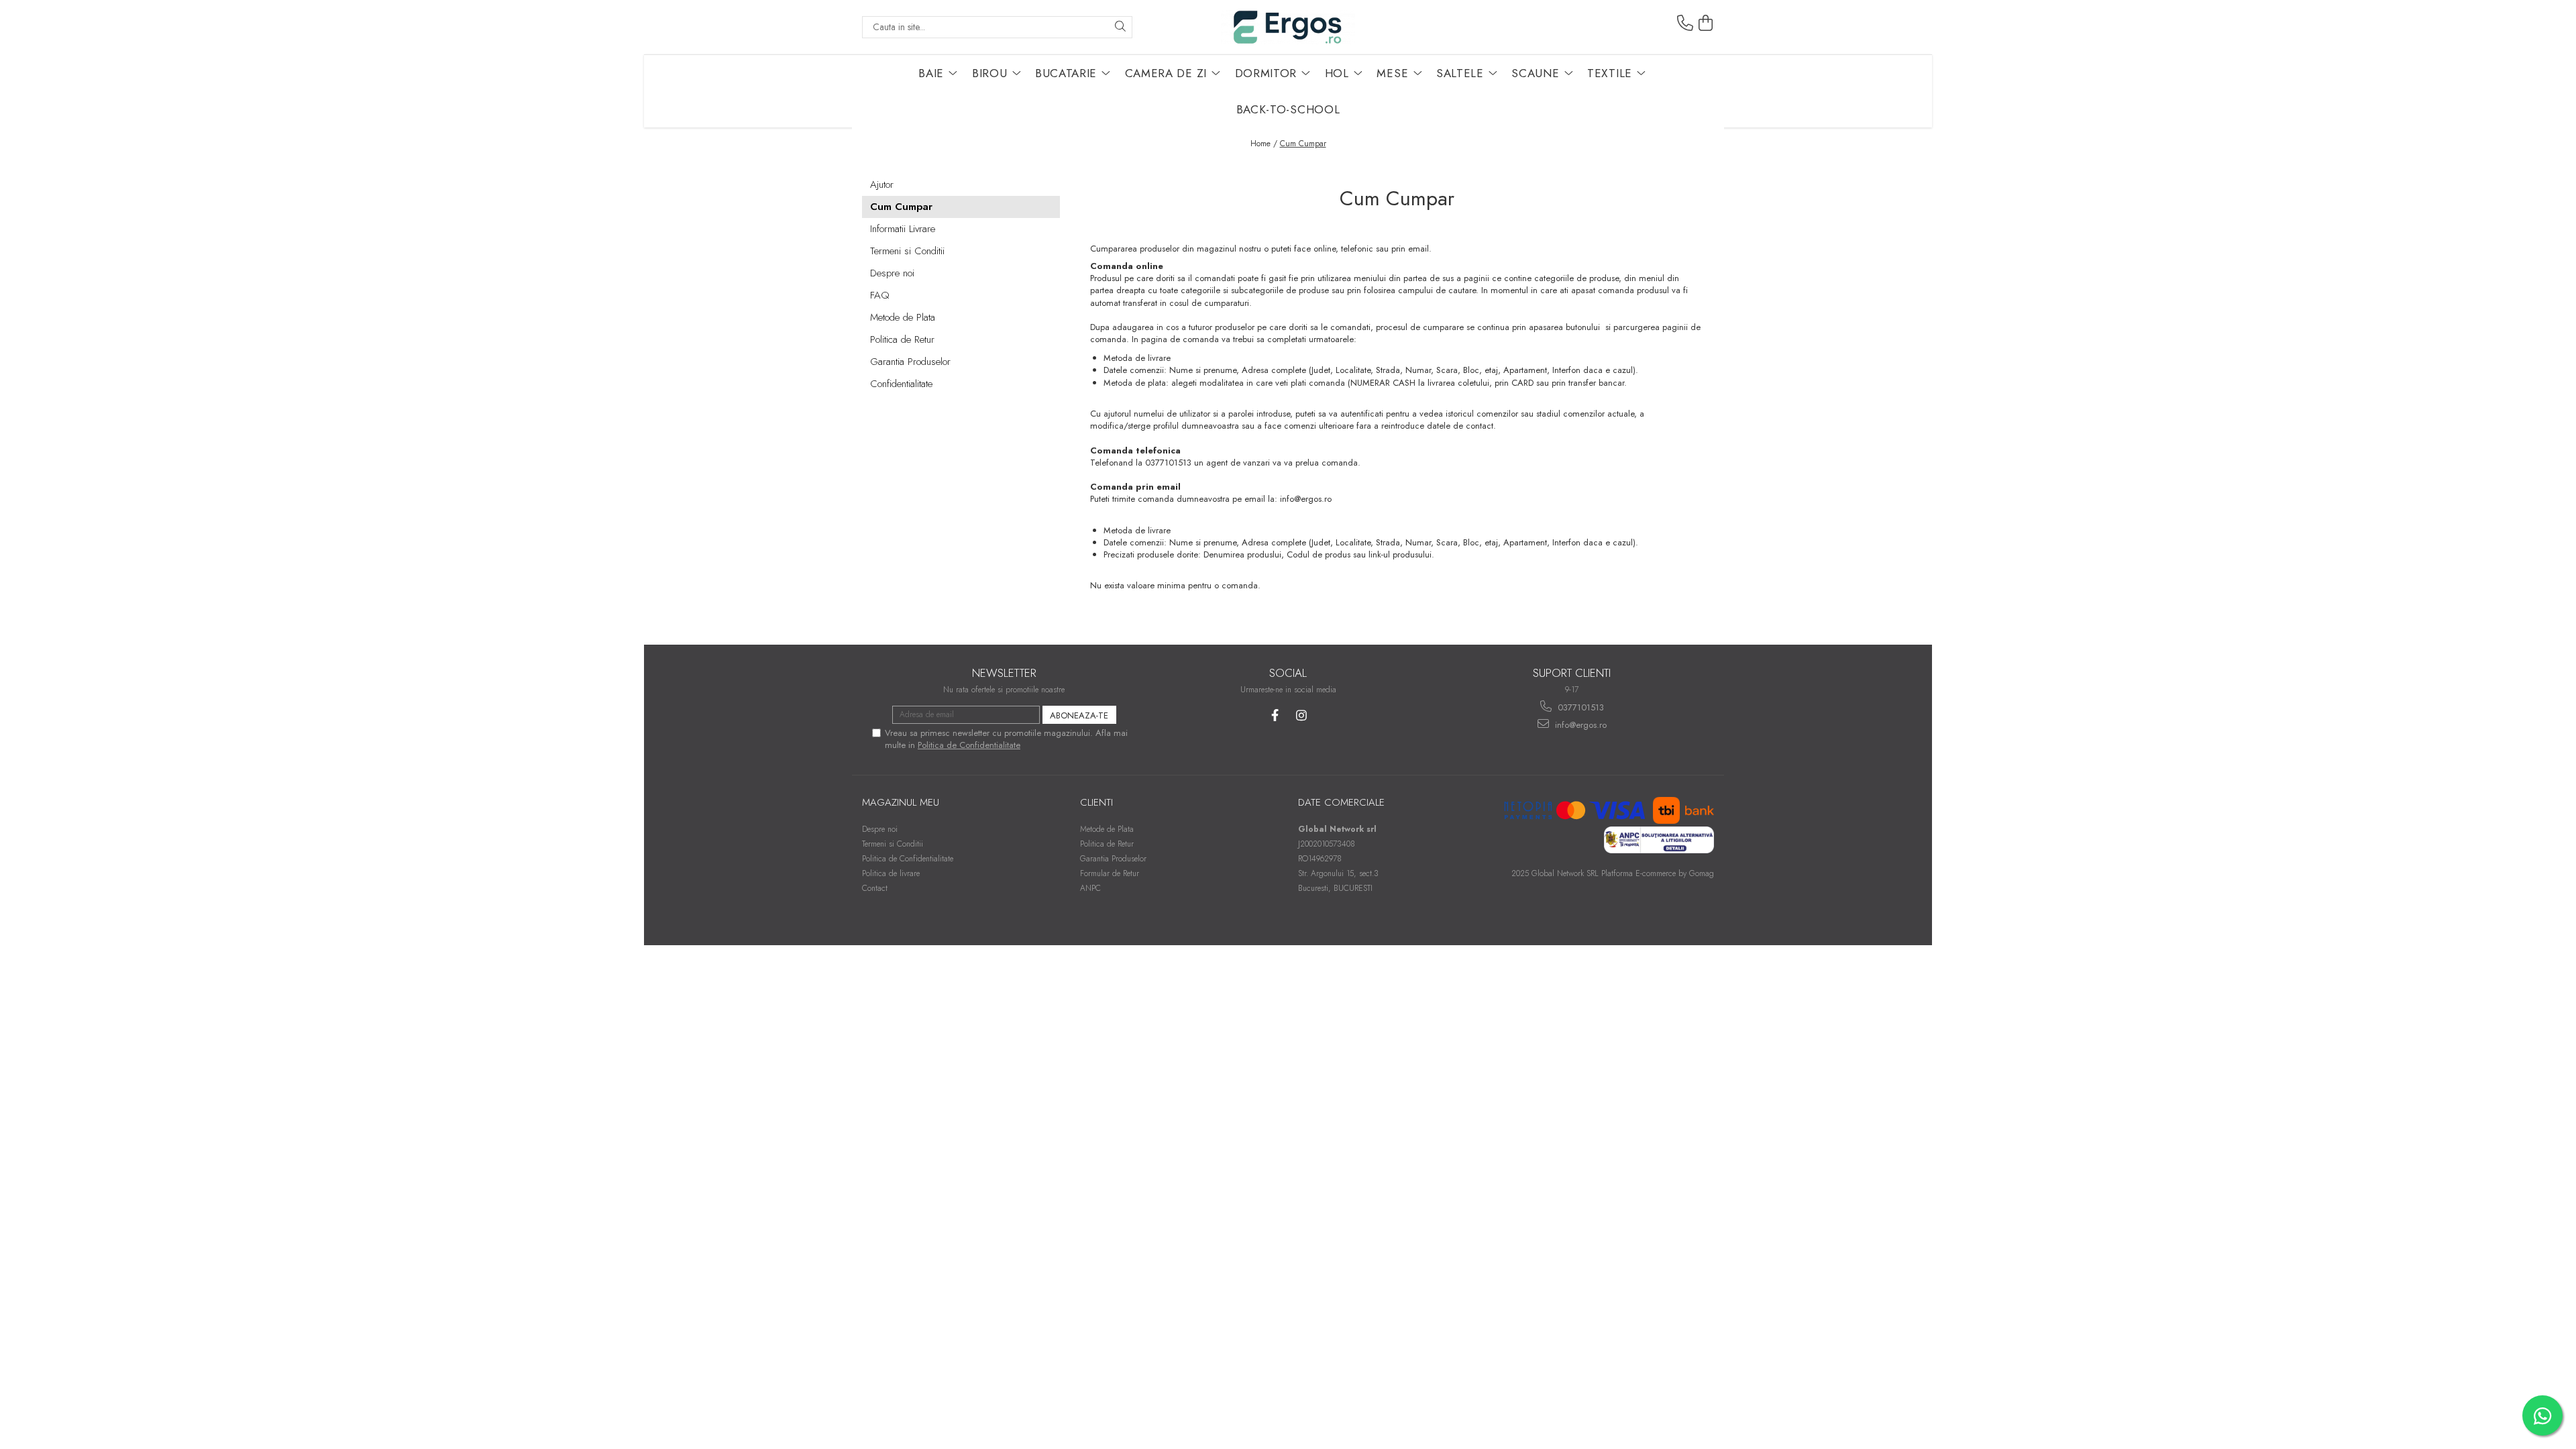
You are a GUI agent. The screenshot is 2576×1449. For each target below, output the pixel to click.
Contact (875, 888)
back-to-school (1288, 109)
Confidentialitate (901, 384)
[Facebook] (1275, 715)
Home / (1264, 144)
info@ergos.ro (1579, 725)
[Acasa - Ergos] (1288, 27)
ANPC (1090, 888)
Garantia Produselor (910, 362)
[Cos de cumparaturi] (1706, 23)
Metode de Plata (903, 317)
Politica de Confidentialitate (969, 745)
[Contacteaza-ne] (1685, 23)
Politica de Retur (902, 339)
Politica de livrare (891, 873)
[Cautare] (1120, 27)
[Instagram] (1301, 715)
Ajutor (882, 184)
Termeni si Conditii (907, 251)
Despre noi (892, 273)
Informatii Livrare (903, 229)
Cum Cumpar (1303, 144)
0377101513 (1579, 707)
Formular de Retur (1110, 873)
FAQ (880, 295)
